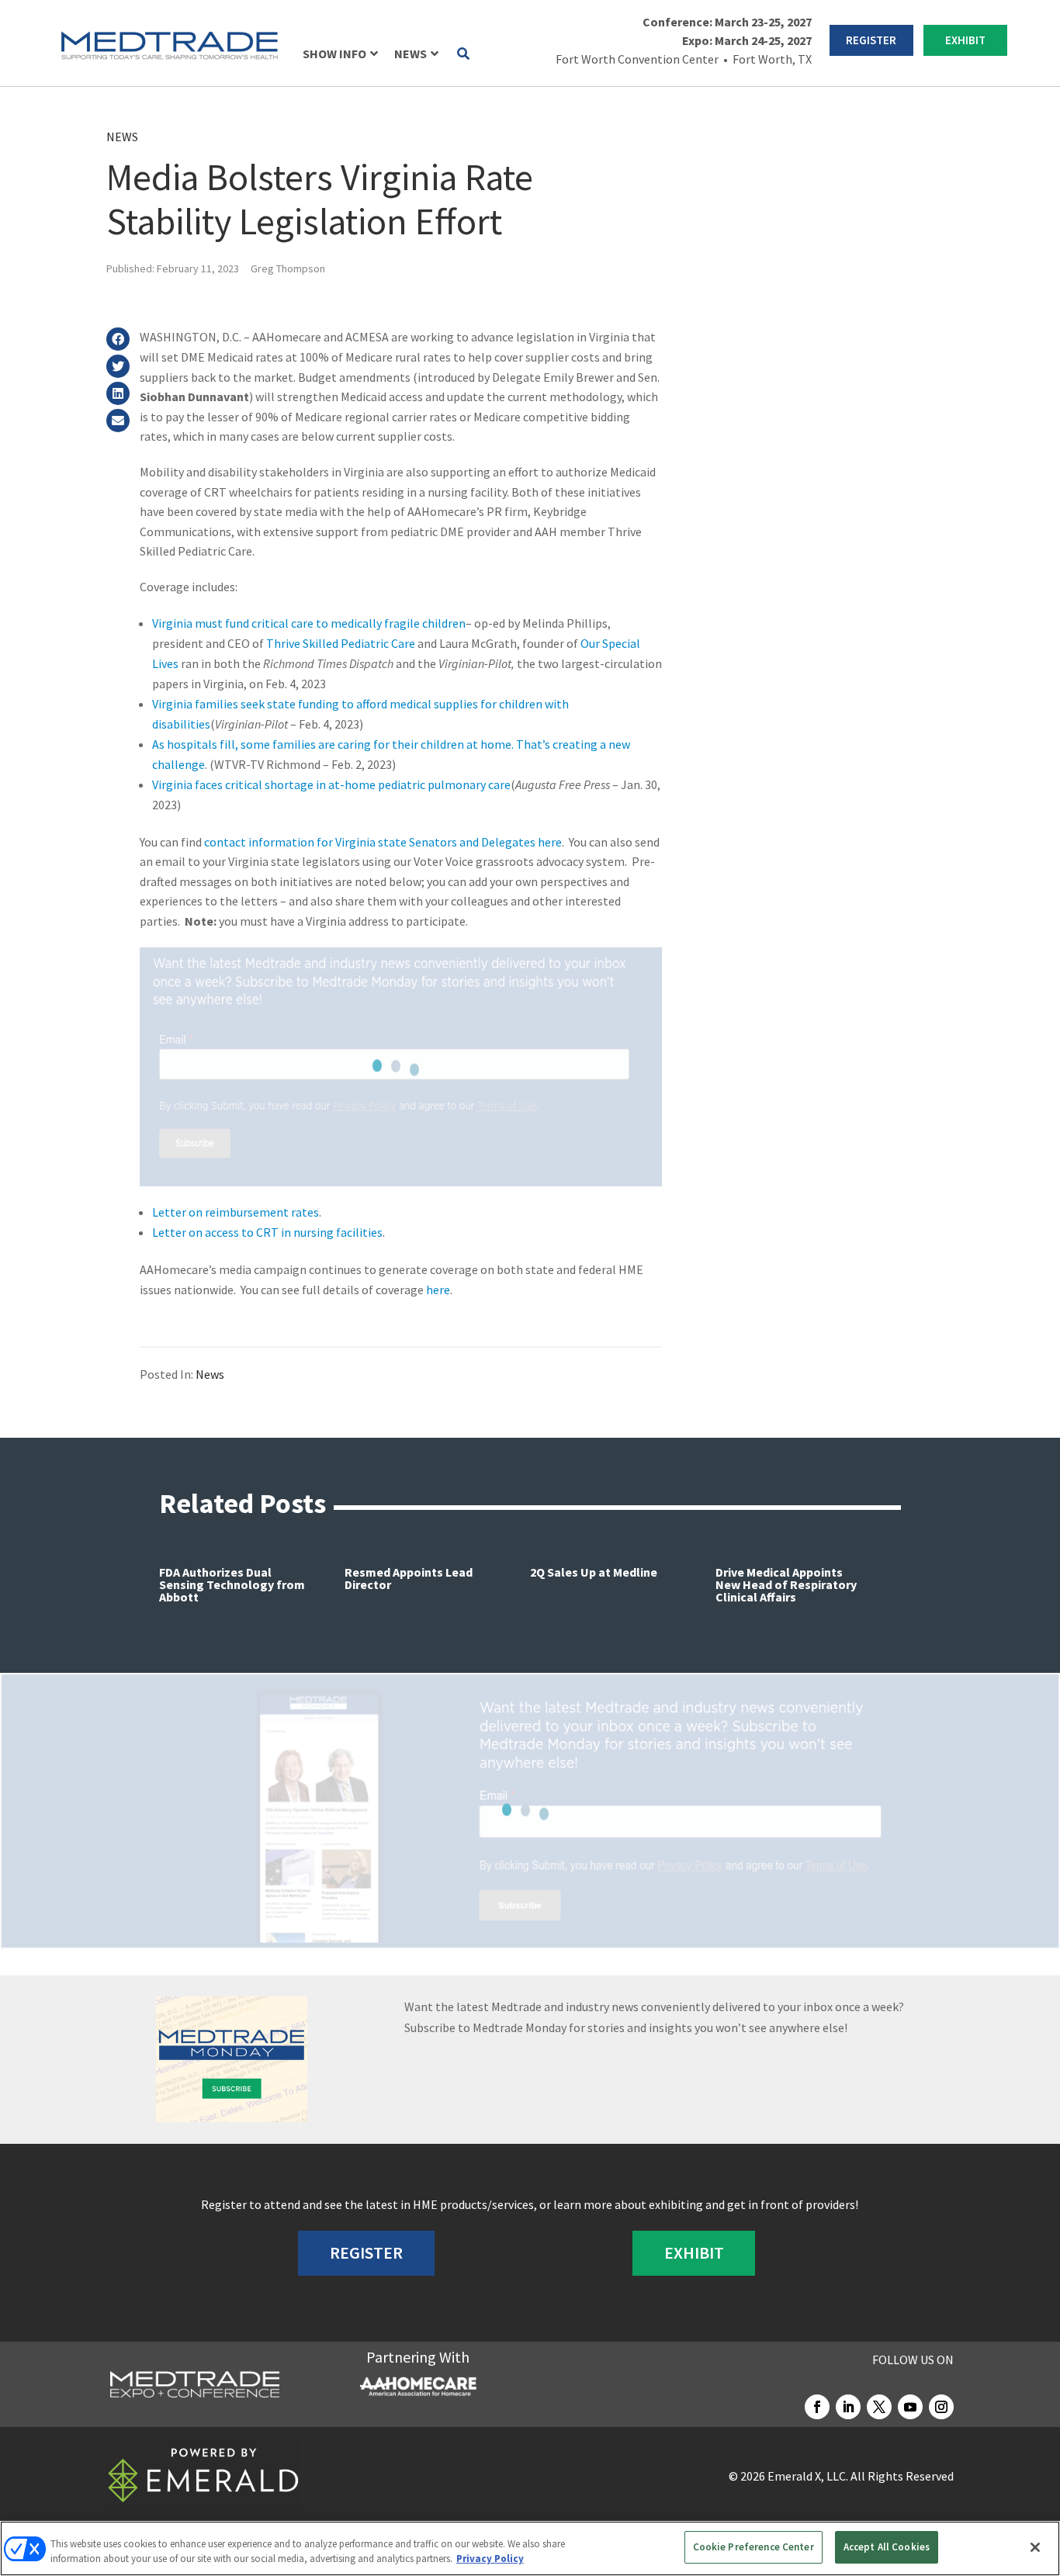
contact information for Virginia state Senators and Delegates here (383, 842)
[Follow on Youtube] (910, 2407)
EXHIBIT (965, 40)
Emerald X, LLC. (808, 2476)
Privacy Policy (490, 2559)
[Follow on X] (879, 2407)
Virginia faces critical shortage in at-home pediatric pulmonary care (331, 784)
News (122, 137)
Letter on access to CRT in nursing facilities (267, 1232)
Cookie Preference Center (753, 2547)
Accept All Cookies (887, 2547)
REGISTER (871, 40)
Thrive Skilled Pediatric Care (341, 643)
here (438, 1290)
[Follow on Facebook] (817, 2407)
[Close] (1035, 2547)
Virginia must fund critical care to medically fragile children (309, 623)
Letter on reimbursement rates (236, 1212)
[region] (530, 2548)
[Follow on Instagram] (941, 2407)
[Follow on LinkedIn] (848, 2407)
